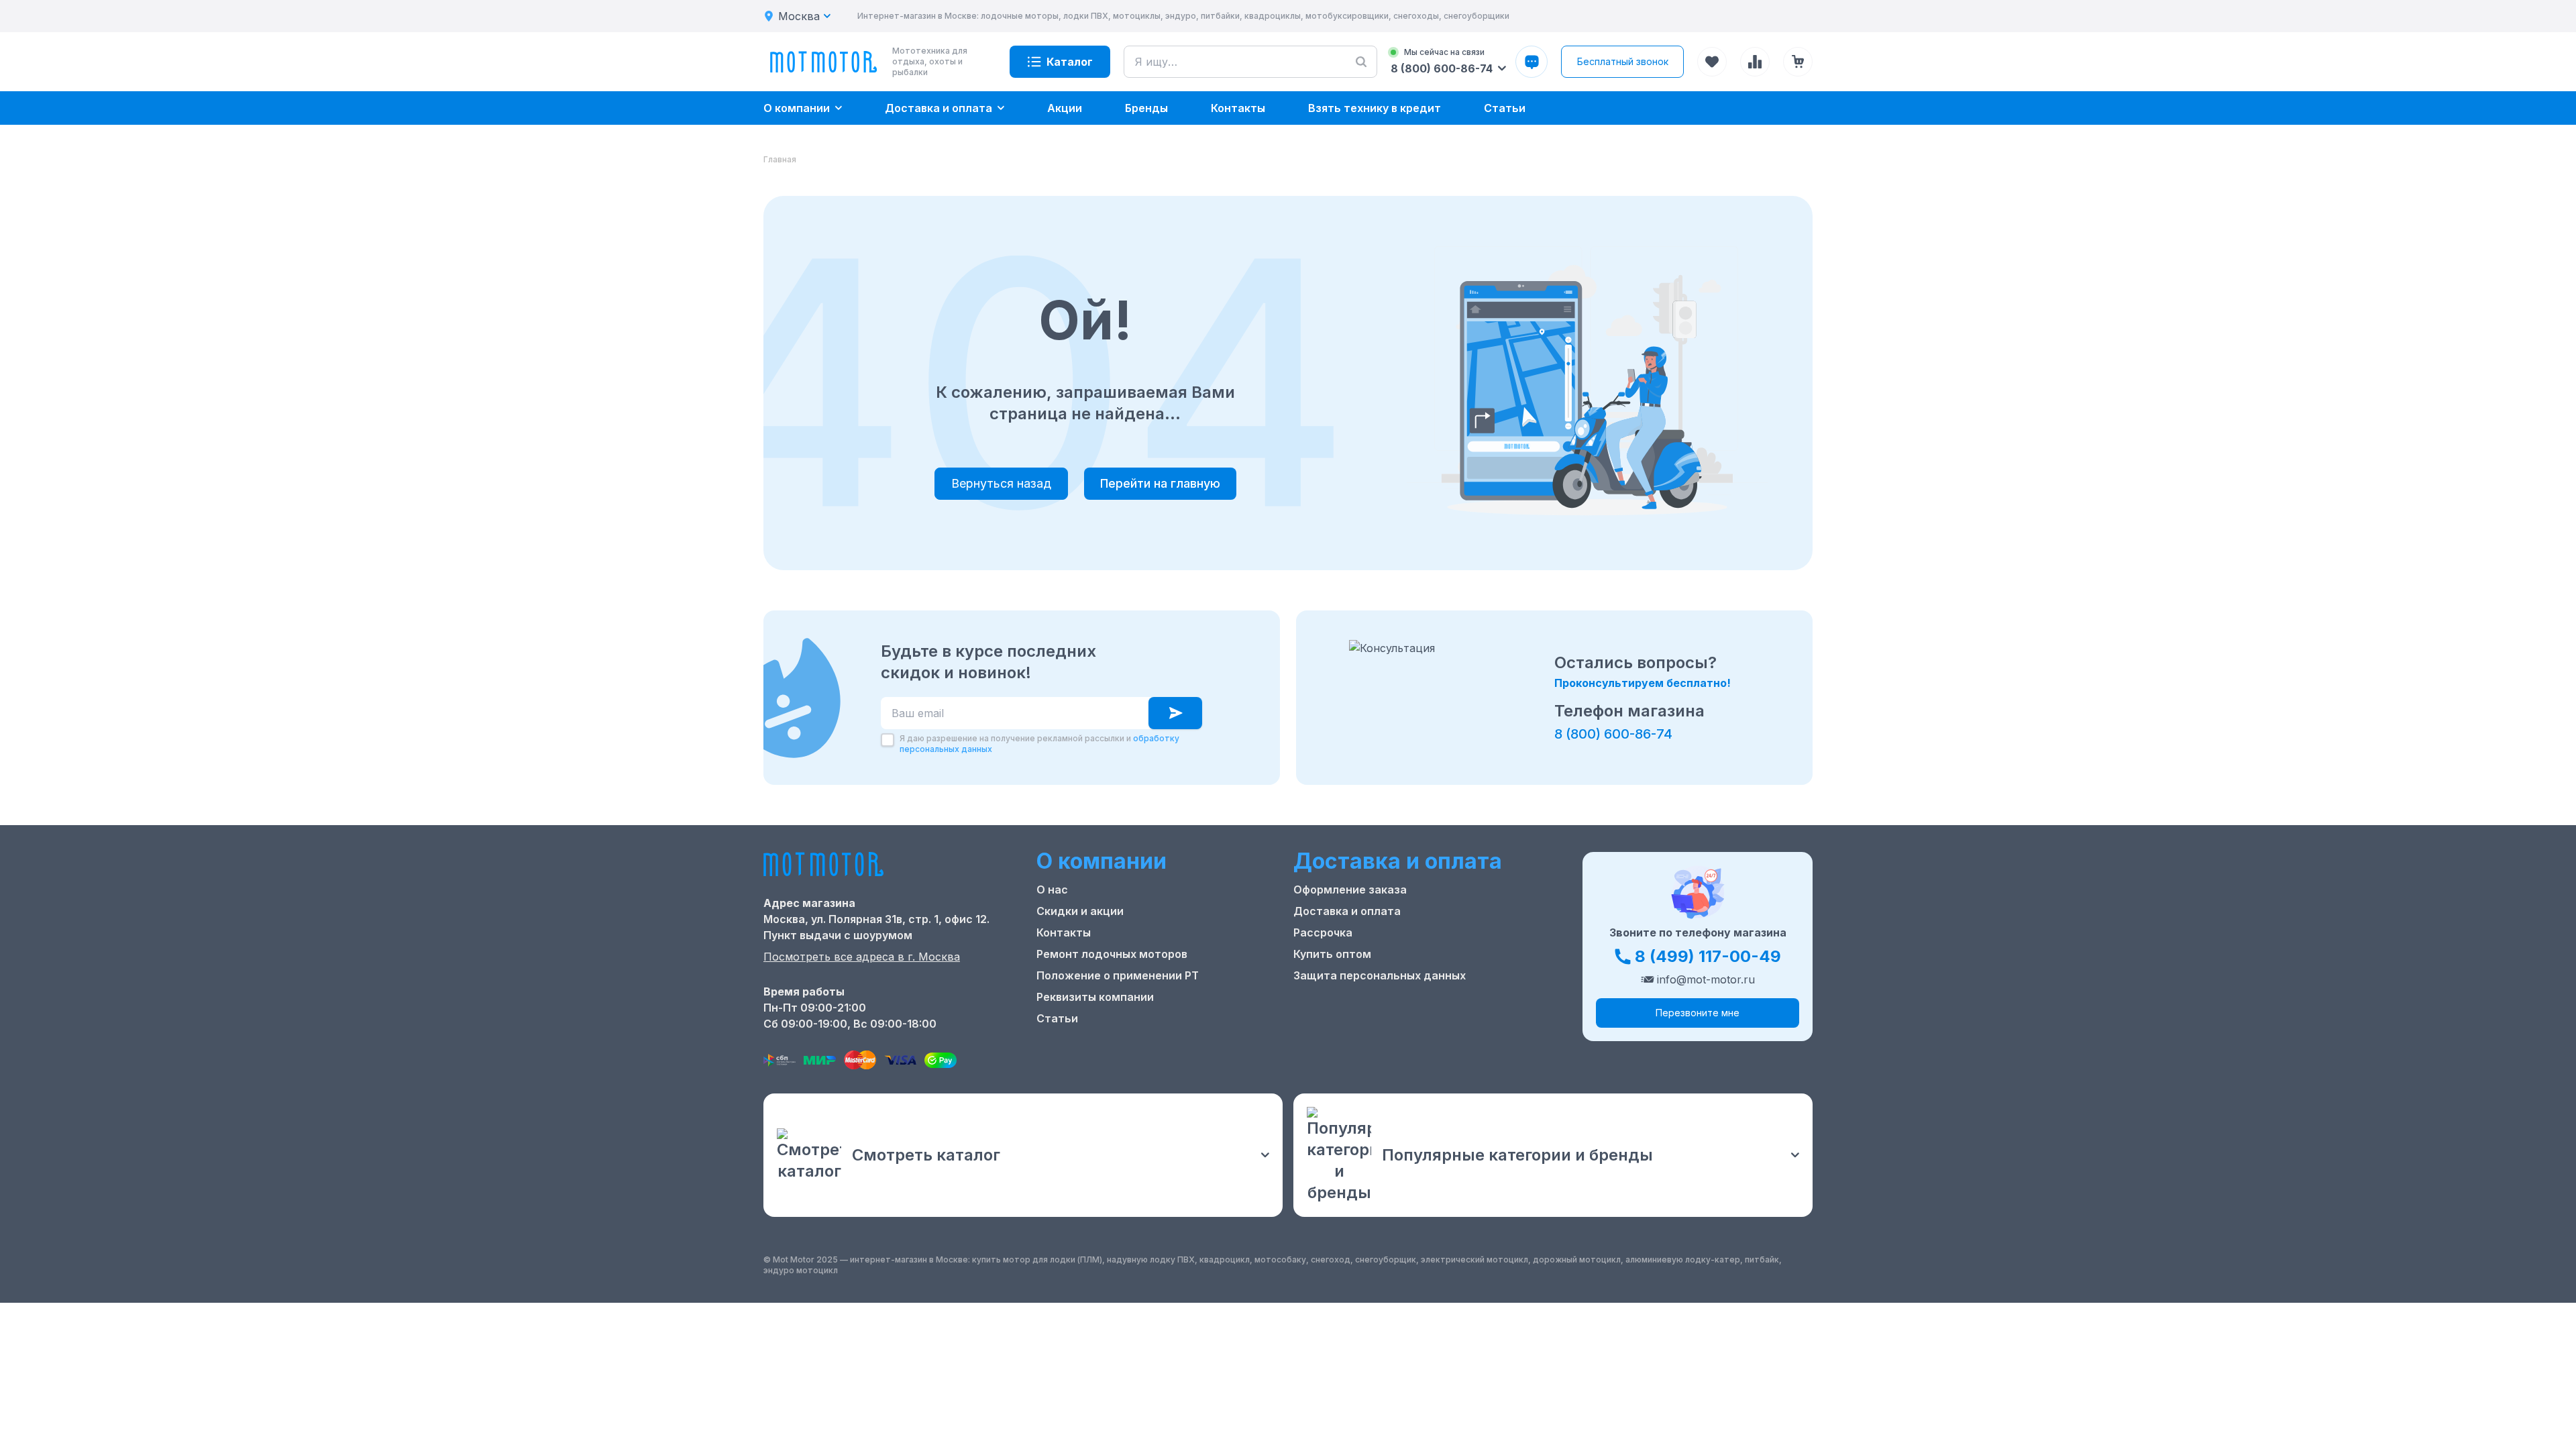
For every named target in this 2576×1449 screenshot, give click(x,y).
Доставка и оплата (1347, 911)
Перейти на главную (1160, 483)
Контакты (1064, 932)
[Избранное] (1712, 62)
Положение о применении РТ (1118, 975)
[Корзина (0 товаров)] (1798, 62)
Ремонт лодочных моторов (1112, 954)
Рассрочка (1323, 932)
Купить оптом (1332, 954)
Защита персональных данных (1380, 975)
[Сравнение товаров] (1755, 62)
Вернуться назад (1001, 483)
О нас (1052, 890)
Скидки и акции (1080, 911)
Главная (780, 159)
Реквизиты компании (1095, 997)
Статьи (1057, 1018)
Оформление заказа (1350, 890)
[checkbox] (888, 740)
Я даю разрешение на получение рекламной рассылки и (1039, 744)
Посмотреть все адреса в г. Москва (862, 957)
